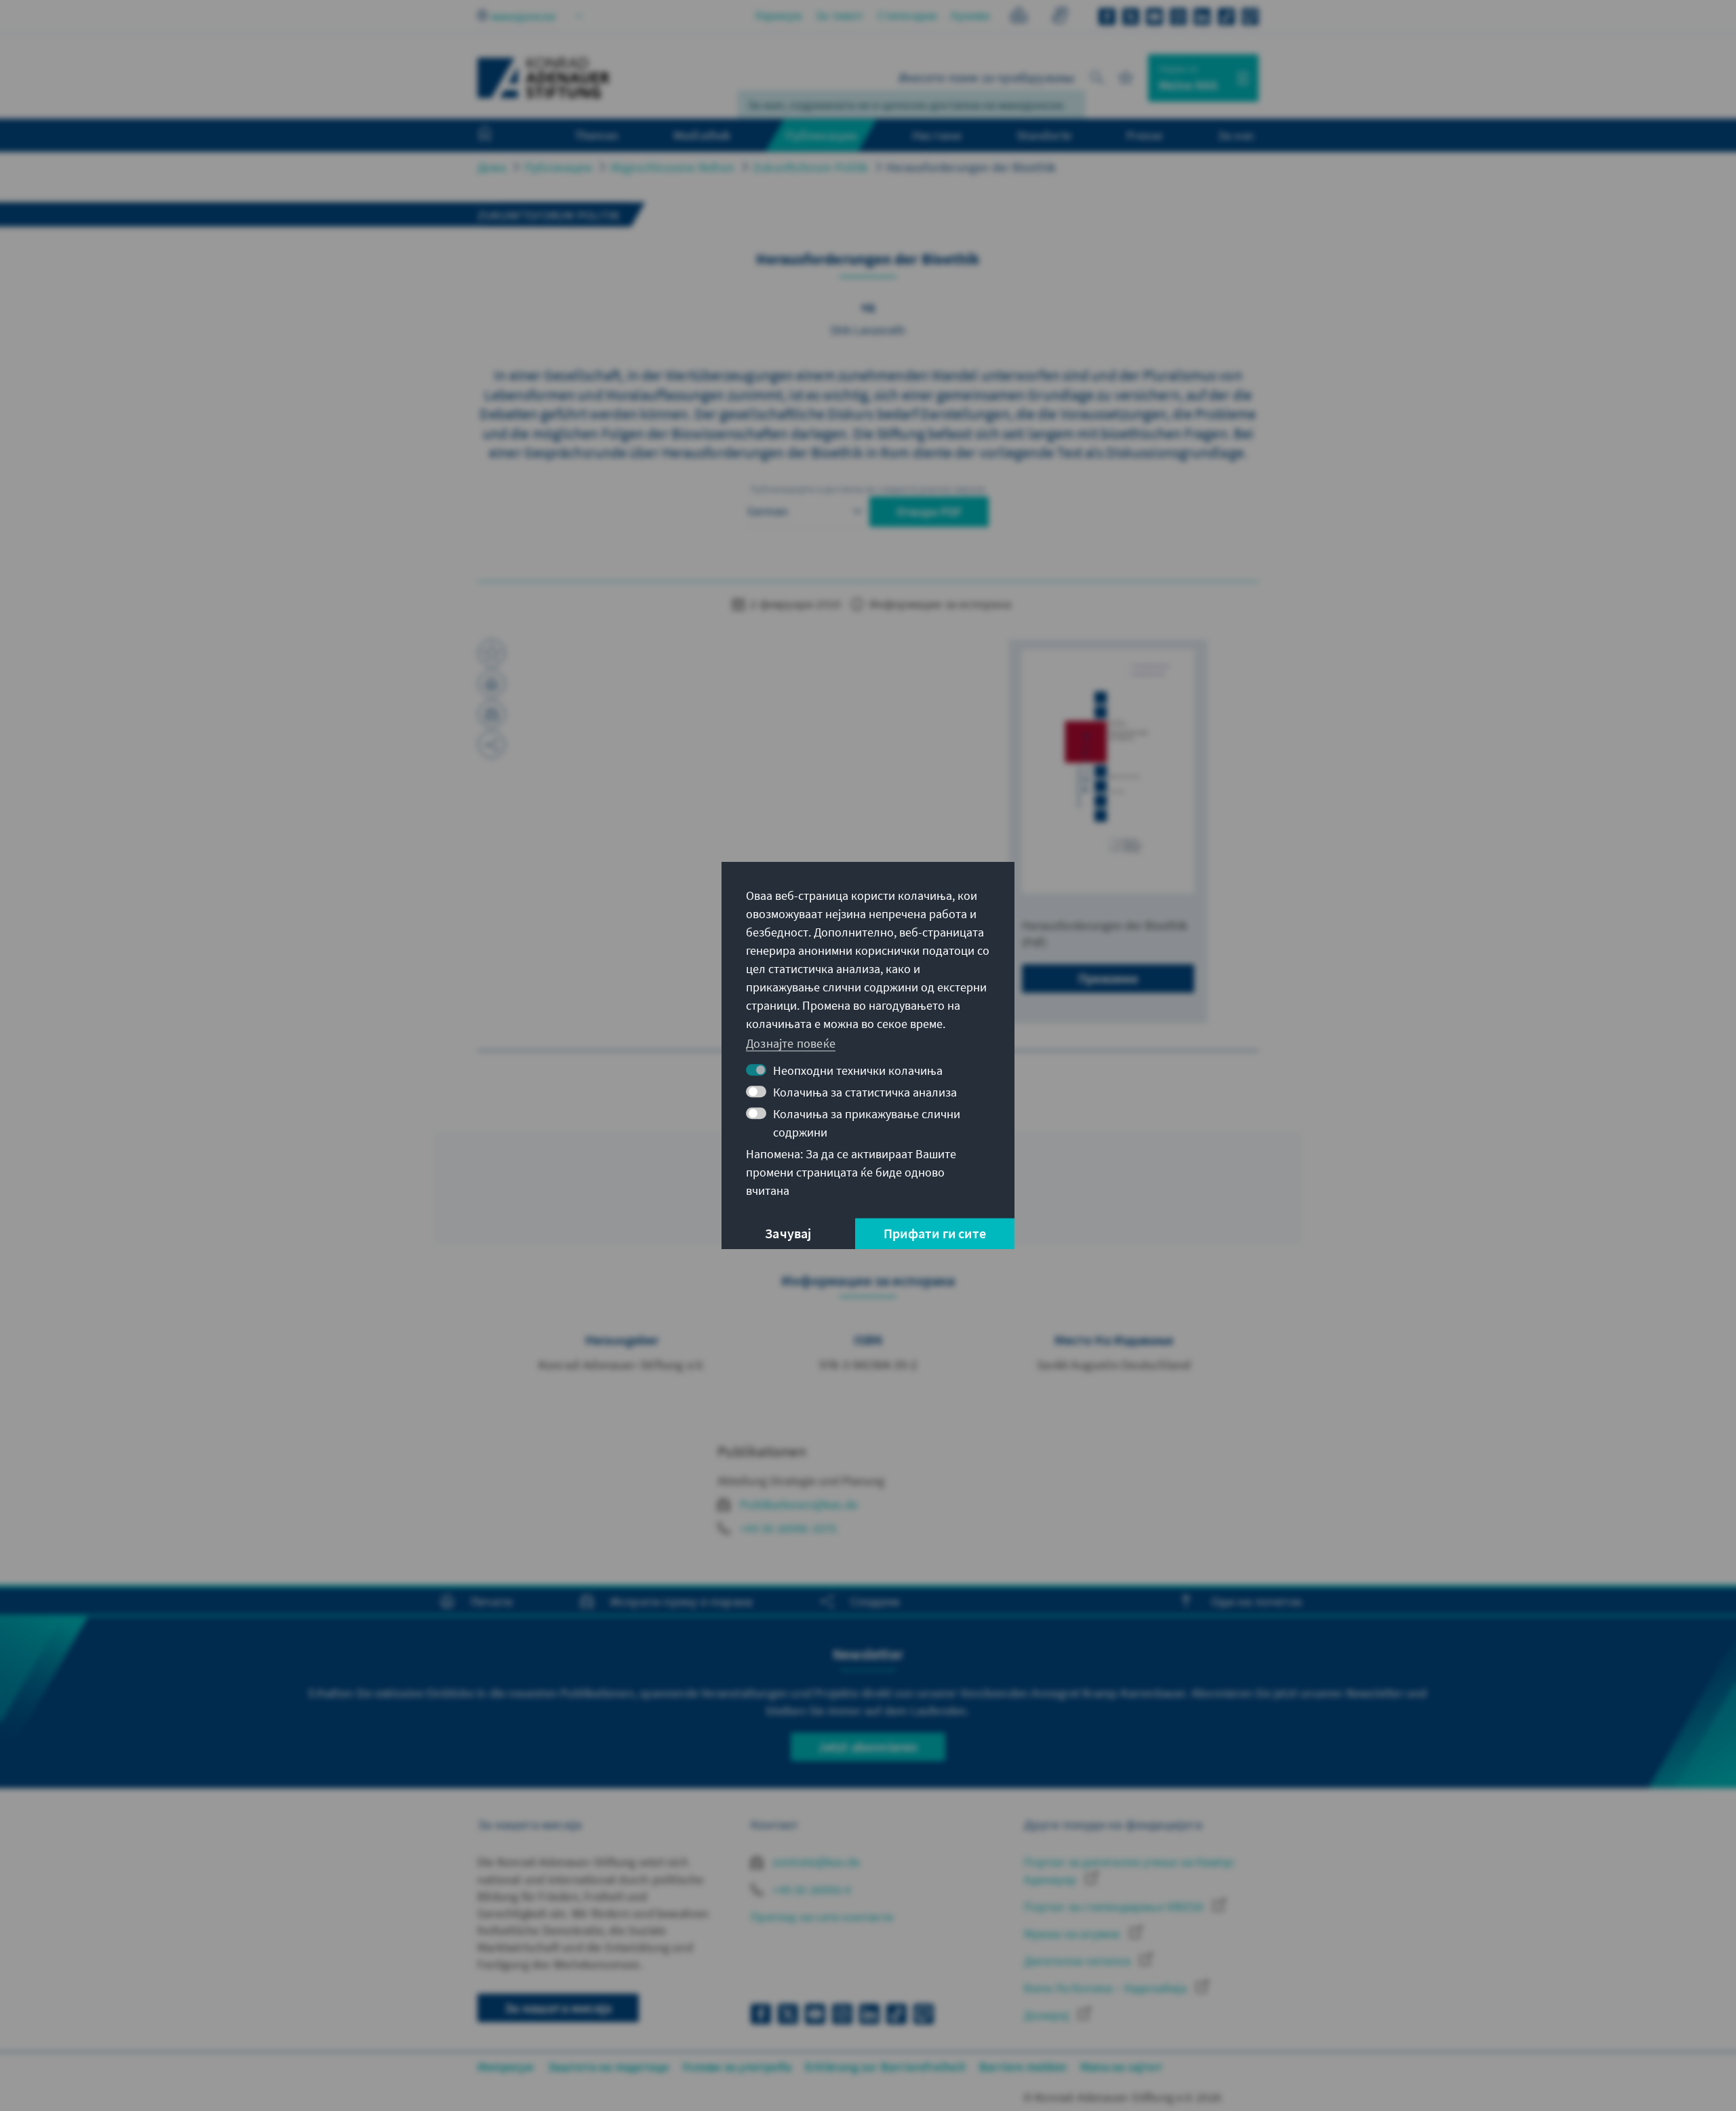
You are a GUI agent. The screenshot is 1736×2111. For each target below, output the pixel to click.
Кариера (778, 15)
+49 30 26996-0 (810, 1890)
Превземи (1108, 978)
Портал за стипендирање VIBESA (1115, 1907)
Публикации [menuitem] (821, 135)
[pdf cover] (1108, 771)
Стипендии (908, 15)
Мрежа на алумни (1073, 1934)
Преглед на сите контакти (822, 1917)
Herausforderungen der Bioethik (971, 167)
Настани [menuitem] (937, 135)
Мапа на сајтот (1121, 2067)
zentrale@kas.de (815, 1862)
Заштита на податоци (609, 2067)
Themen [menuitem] (596, 135)
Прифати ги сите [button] (935, 1233)
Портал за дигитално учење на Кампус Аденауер (1129, 1870)
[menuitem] (498, 136)
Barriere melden (1023, 2067)
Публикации (558, 167)
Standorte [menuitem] (1044, 135)
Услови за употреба (737, 2067)
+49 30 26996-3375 (788, 1528)
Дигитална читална (1079, 1961)
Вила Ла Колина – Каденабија (1107, 1988)
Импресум (506, 2067)
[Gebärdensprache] (1060, 17)
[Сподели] (492, 745)
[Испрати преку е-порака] (492, 714)
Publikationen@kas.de (799, 1504)
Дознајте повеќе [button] (791, 1043)
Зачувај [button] (788, 1233)
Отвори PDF (929, 512)
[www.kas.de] (544, 78)
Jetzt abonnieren (868, 1747)
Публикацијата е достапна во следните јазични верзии (868, 489)
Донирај (1048, 2015)
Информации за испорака (939, 604)
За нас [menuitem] (1236, 135)
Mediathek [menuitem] (702, 135)
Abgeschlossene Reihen (672, 167)
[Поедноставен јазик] (1019, 17)
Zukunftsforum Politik (810, 167)
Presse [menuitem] (1144, 135)
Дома (492, 167)
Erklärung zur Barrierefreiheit (885, 2067)
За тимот (840, 15)
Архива (970, 15)
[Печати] (492, 684)
